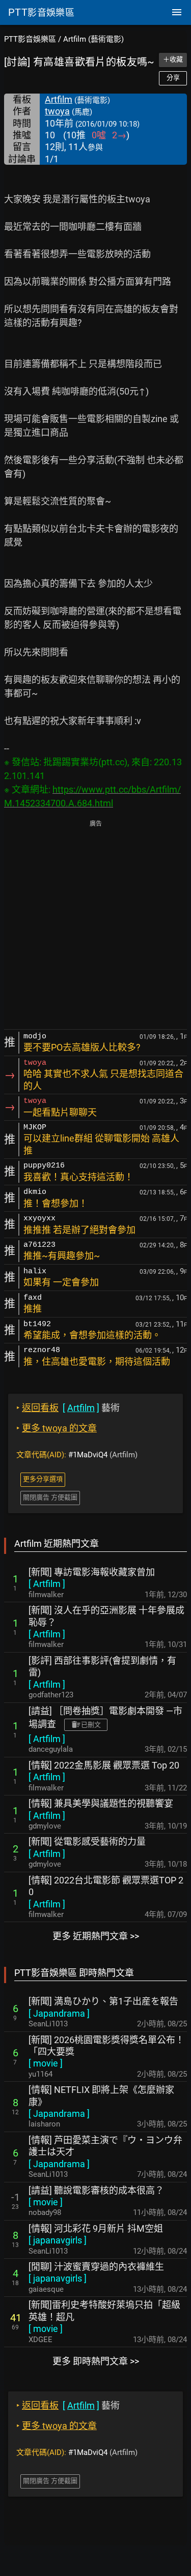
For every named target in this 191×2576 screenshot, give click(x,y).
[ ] (47, 1584)
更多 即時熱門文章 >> (96, 2361)
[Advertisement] (95, 926)
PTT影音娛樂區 (30, 39)
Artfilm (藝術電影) (93, 39)
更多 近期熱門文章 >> (96, 1936)
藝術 (68, 1408)
